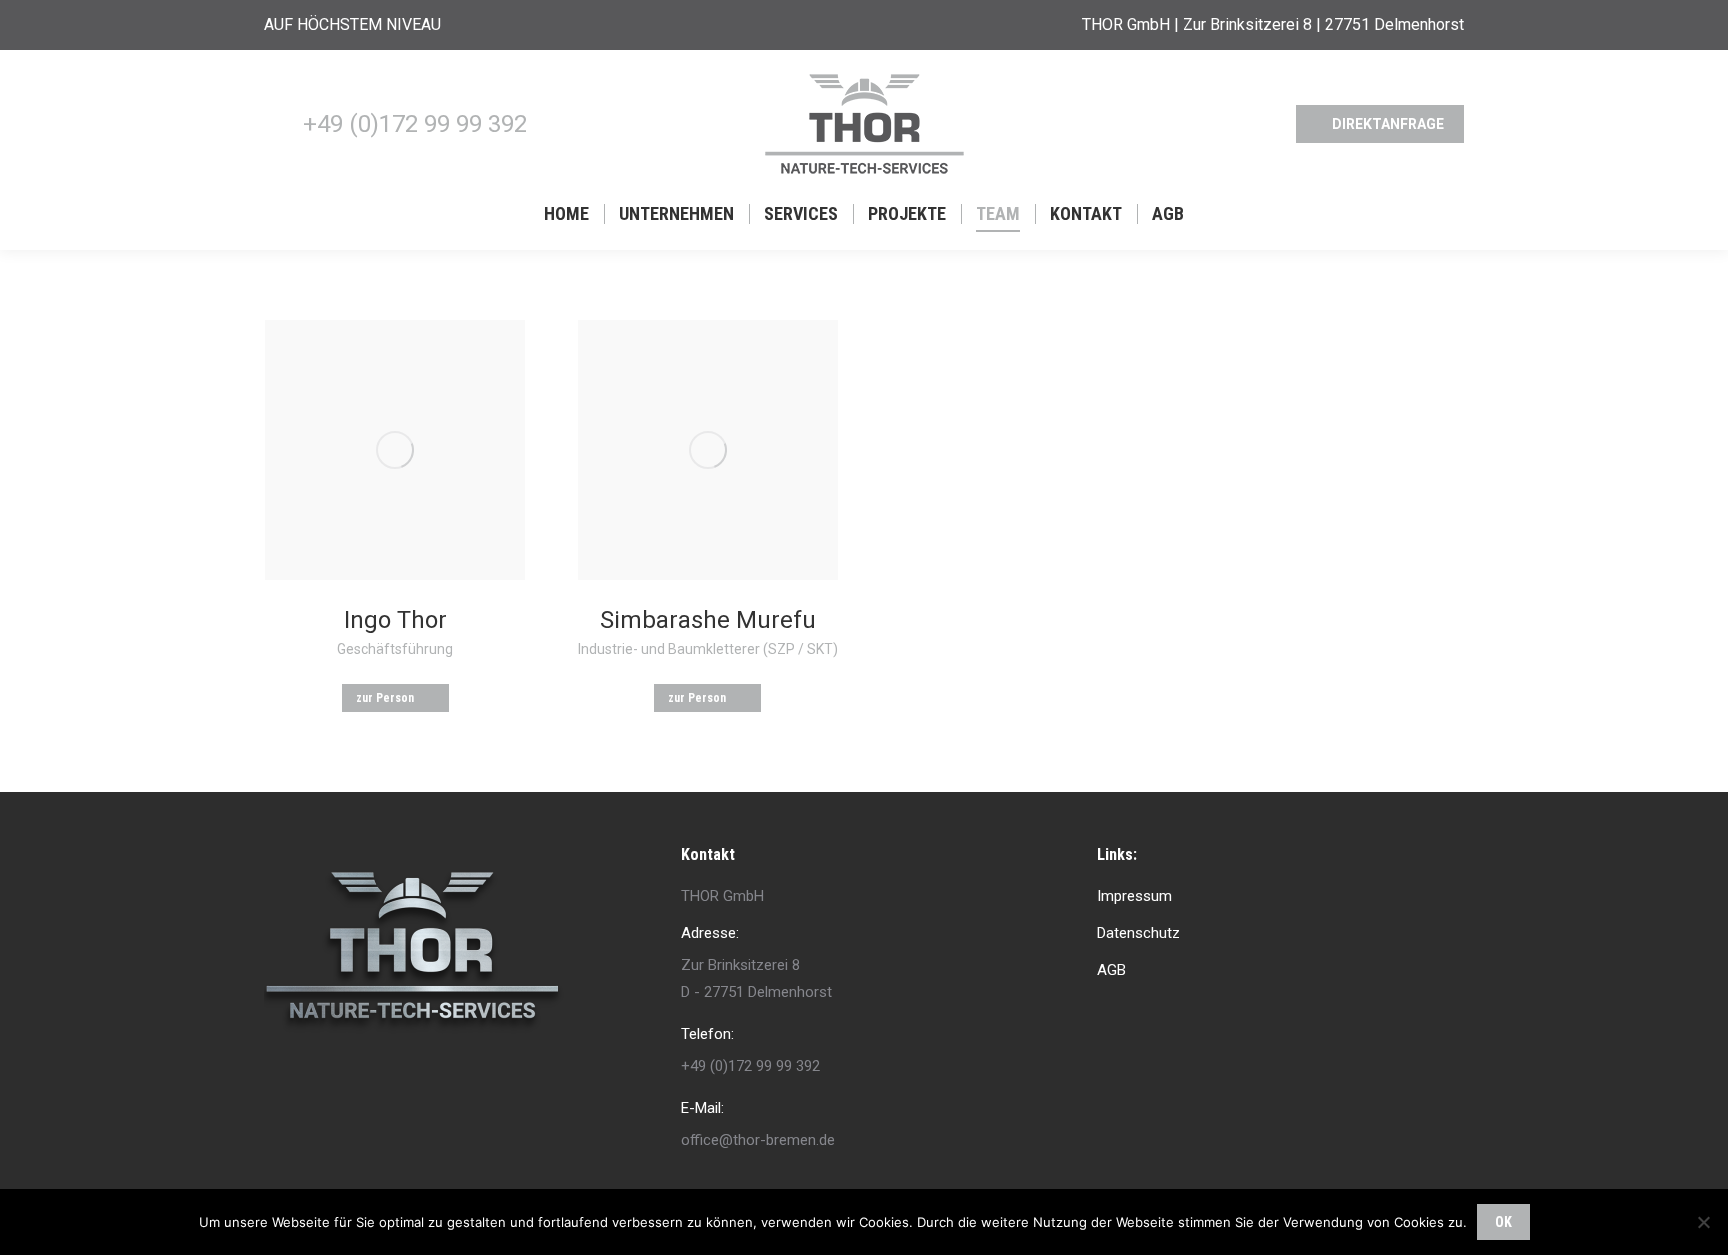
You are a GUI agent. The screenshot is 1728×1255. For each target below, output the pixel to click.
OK (1503, 1222)
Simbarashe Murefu (708, 620)
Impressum (1134, 896)
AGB (1111, 970)
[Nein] (1703, 1222)
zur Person (385, 698)
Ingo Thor (395, 620)
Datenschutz (1138, 933)
